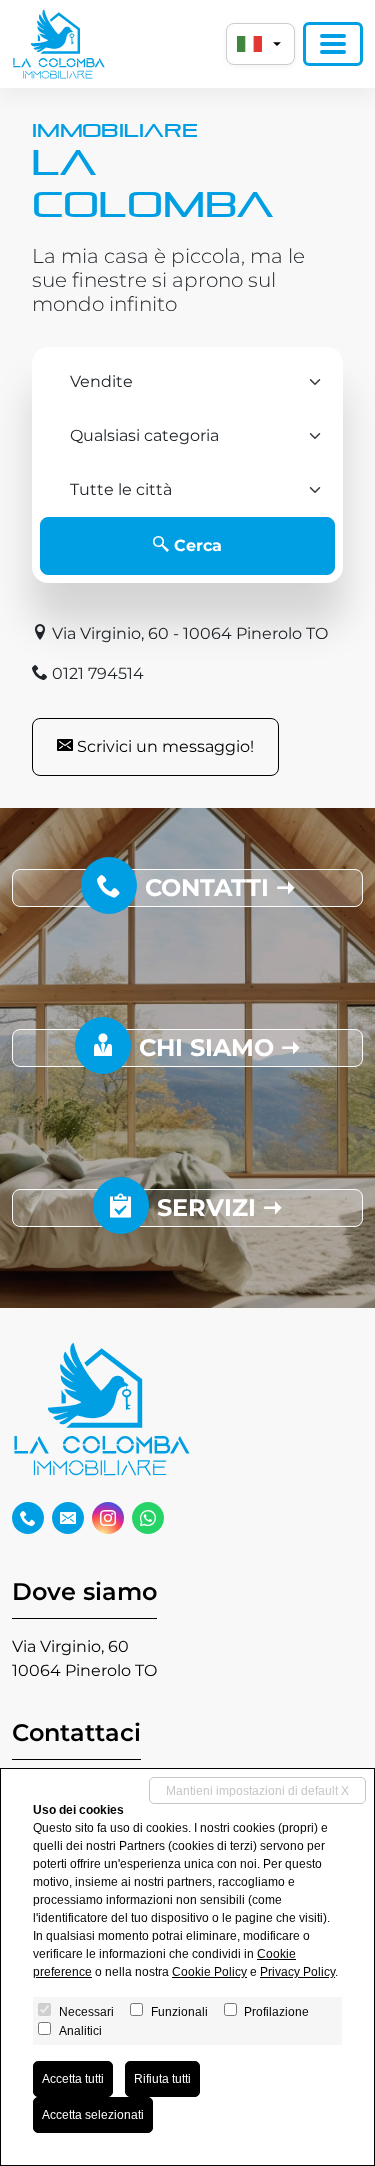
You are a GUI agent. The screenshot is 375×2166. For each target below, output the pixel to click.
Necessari (86, 2012)
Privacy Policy (297, 1972)
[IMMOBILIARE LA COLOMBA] (59, 44)
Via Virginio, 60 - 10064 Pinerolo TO (188, 633)
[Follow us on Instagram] (108, 1518)
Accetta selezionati (93, 2115)
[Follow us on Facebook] (28, 1518)
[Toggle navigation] (333, 44)
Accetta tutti (73, 2079)
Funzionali (179, 2012)
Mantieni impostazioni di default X (257, 1791)
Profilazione (276, 2012)
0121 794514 (96, 673)
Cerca (195, 545)
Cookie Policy (209, 1972)
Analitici (80, 2031)
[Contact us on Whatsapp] (148, 1518)
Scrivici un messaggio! (163, 746)
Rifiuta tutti (162, 2079)
